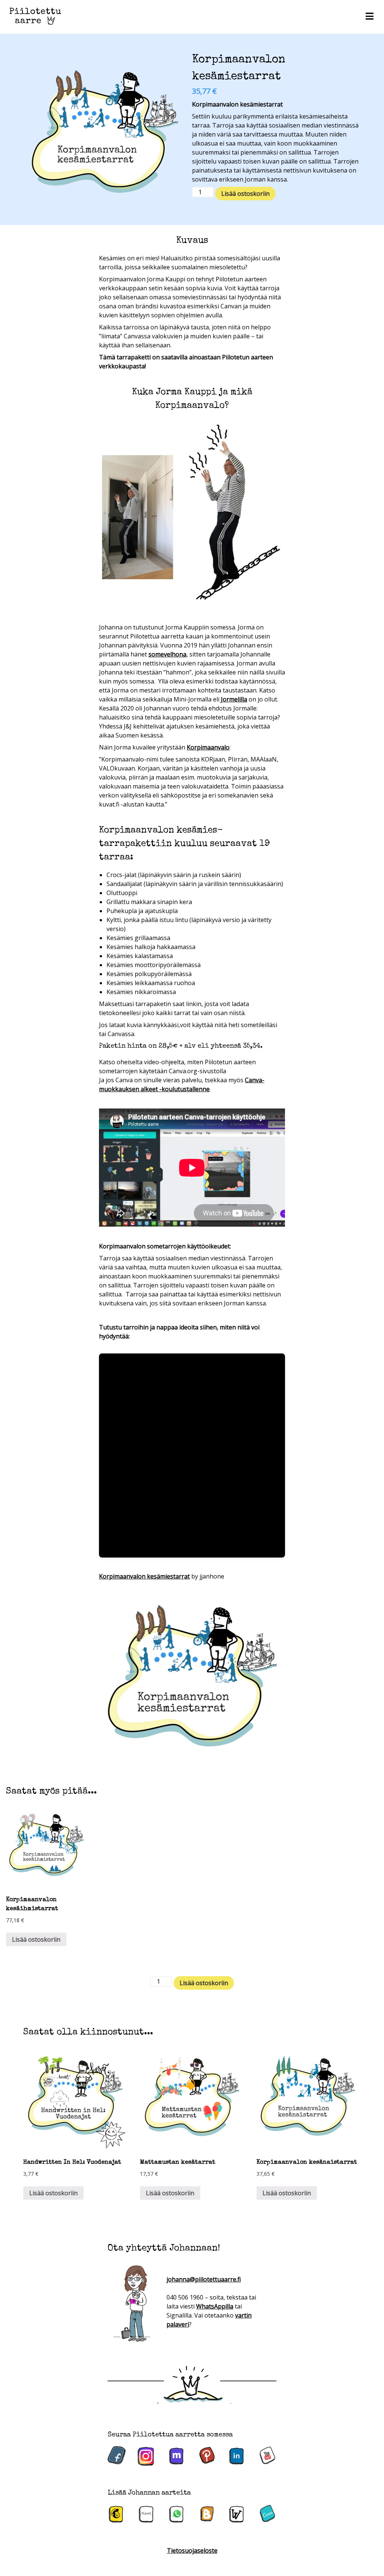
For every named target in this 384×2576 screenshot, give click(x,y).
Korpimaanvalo (208, 747)
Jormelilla (234, 699)
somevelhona (167, 654)
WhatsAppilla (215, 2306)
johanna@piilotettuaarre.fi (204, 2279)
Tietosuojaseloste (192, 2550)
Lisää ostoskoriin (245, 194)
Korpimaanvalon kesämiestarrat (144, 1576)
